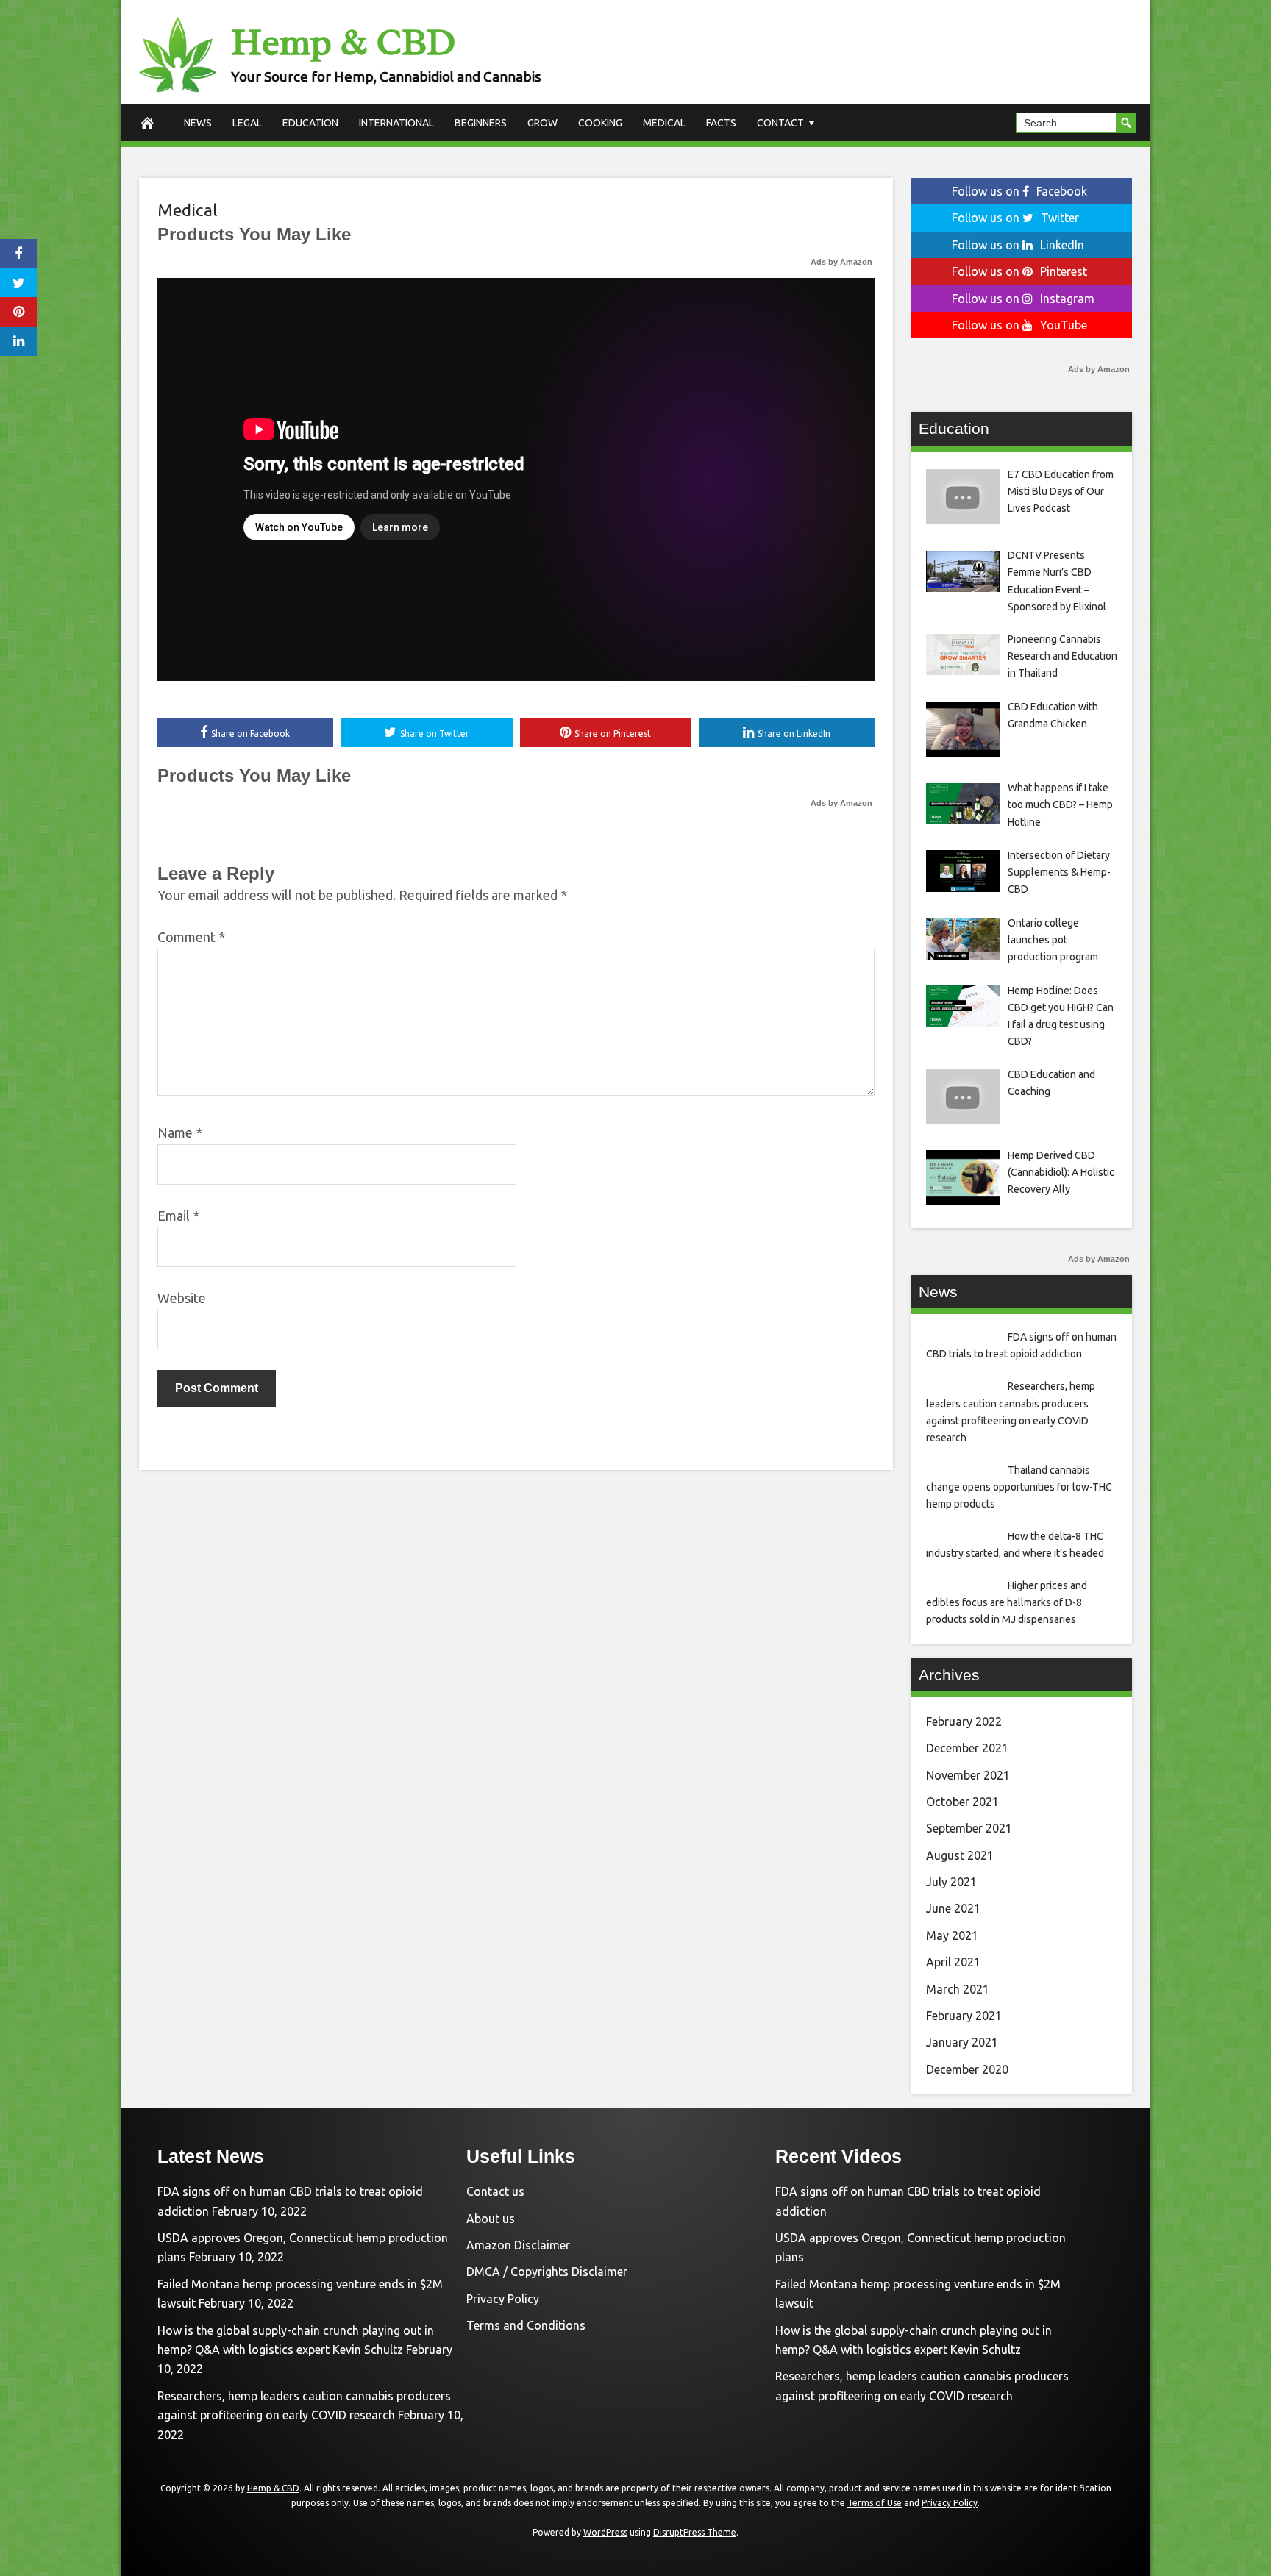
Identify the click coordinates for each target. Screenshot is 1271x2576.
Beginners (481, 123)
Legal (247, 123)
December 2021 (967, 1748)
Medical (664, 123)
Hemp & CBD (343, 42)
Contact (780, 123)
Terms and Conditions (526, 2325)
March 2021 (958, 1989)
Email (178, 1216)
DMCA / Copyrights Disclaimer (547, 2272)
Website (182, 1298)
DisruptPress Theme (695, 2532)
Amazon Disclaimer (518, 2245)
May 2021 (952, 1935)
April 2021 (953, 1962)
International (396, 123)
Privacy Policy (503, 2299)
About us (491, 2219)
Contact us (495, 2191)
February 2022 (964, 1722)
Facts (721, 123)
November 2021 (968, 1775)
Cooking (600, 123)
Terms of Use (875, 2503)
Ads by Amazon (841, 262)
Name (180, 1132)
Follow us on (1019, 191)
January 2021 (962, 2042)
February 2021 (964, 2016)
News (198, 123)
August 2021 (960, 1855)
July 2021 (951, 1882)
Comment (191, 937)
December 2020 (967, 2069)
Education (310, 123)
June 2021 (953, 1908)
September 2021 (969, 1828)
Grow (542, 123)
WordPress (605, 2532)
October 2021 (962, 1802)
